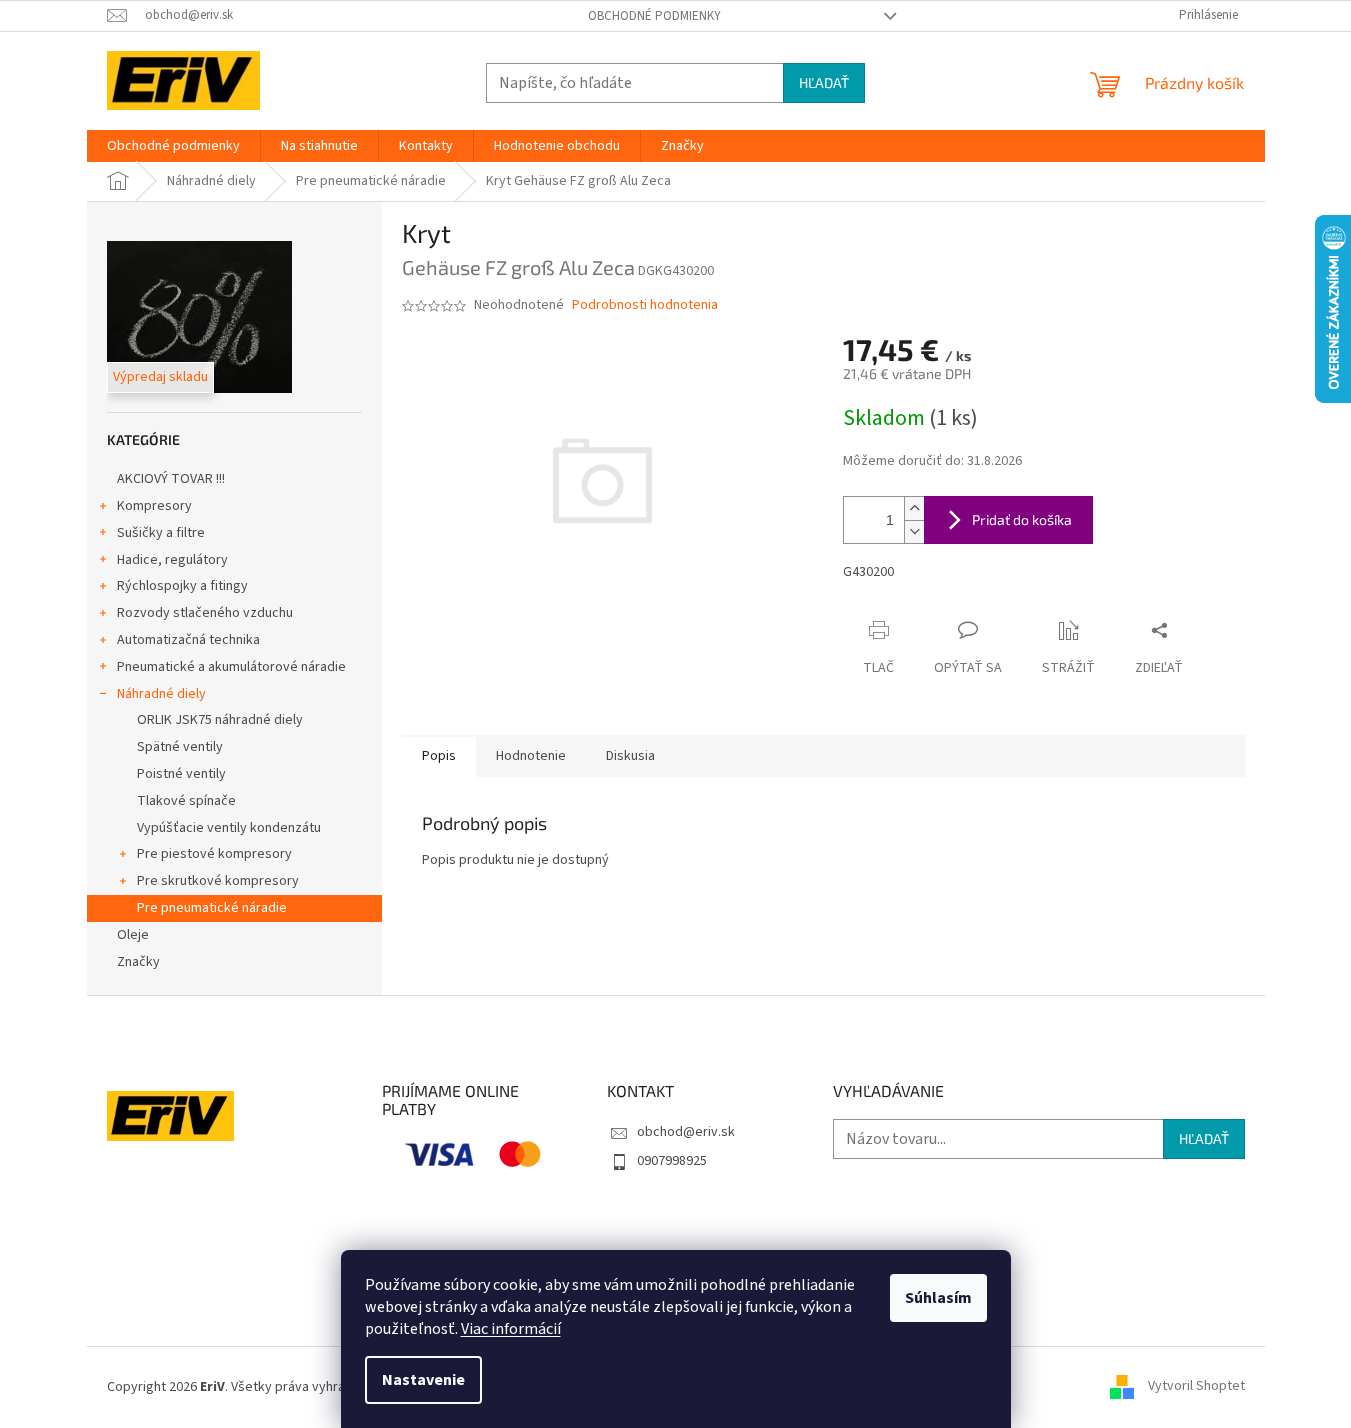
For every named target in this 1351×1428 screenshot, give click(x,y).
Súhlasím (938, 1298)
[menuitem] (173, 146)
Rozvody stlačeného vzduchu (205, 613)
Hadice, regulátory (172, 560)
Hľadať (824, 82)
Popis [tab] (439, 756)
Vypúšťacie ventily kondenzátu (229, 828)
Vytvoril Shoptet (1196, 1387)
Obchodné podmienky (654, 16)
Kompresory (154, 506)
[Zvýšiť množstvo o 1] (914, 508)
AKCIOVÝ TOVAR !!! (171, 479)
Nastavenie (423, 1380)
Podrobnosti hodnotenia (645, 305)
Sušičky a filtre (161, 533)
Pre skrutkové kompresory (218, 881)
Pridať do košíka (1022, 519)
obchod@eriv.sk (686, 1132)
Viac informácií (511, 1329)
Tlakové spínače (186, 801)
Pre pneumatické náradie (212, 908)
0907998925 (672, 1161)
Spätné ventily (180, 747)
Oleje (133, 935)
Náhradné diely (161, 694)
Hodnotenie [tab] (531, 756)
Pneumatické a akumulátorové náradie (231, 667)
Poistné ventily (181, 774)
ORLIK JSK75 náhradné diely (220, 720)
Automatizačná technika (188, 640)
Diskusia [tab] (630, 756)
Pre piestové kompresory (214, 854)
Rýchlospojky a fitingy (182, 586)
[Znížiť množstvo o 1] (914, 531)
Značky (138, 962)
